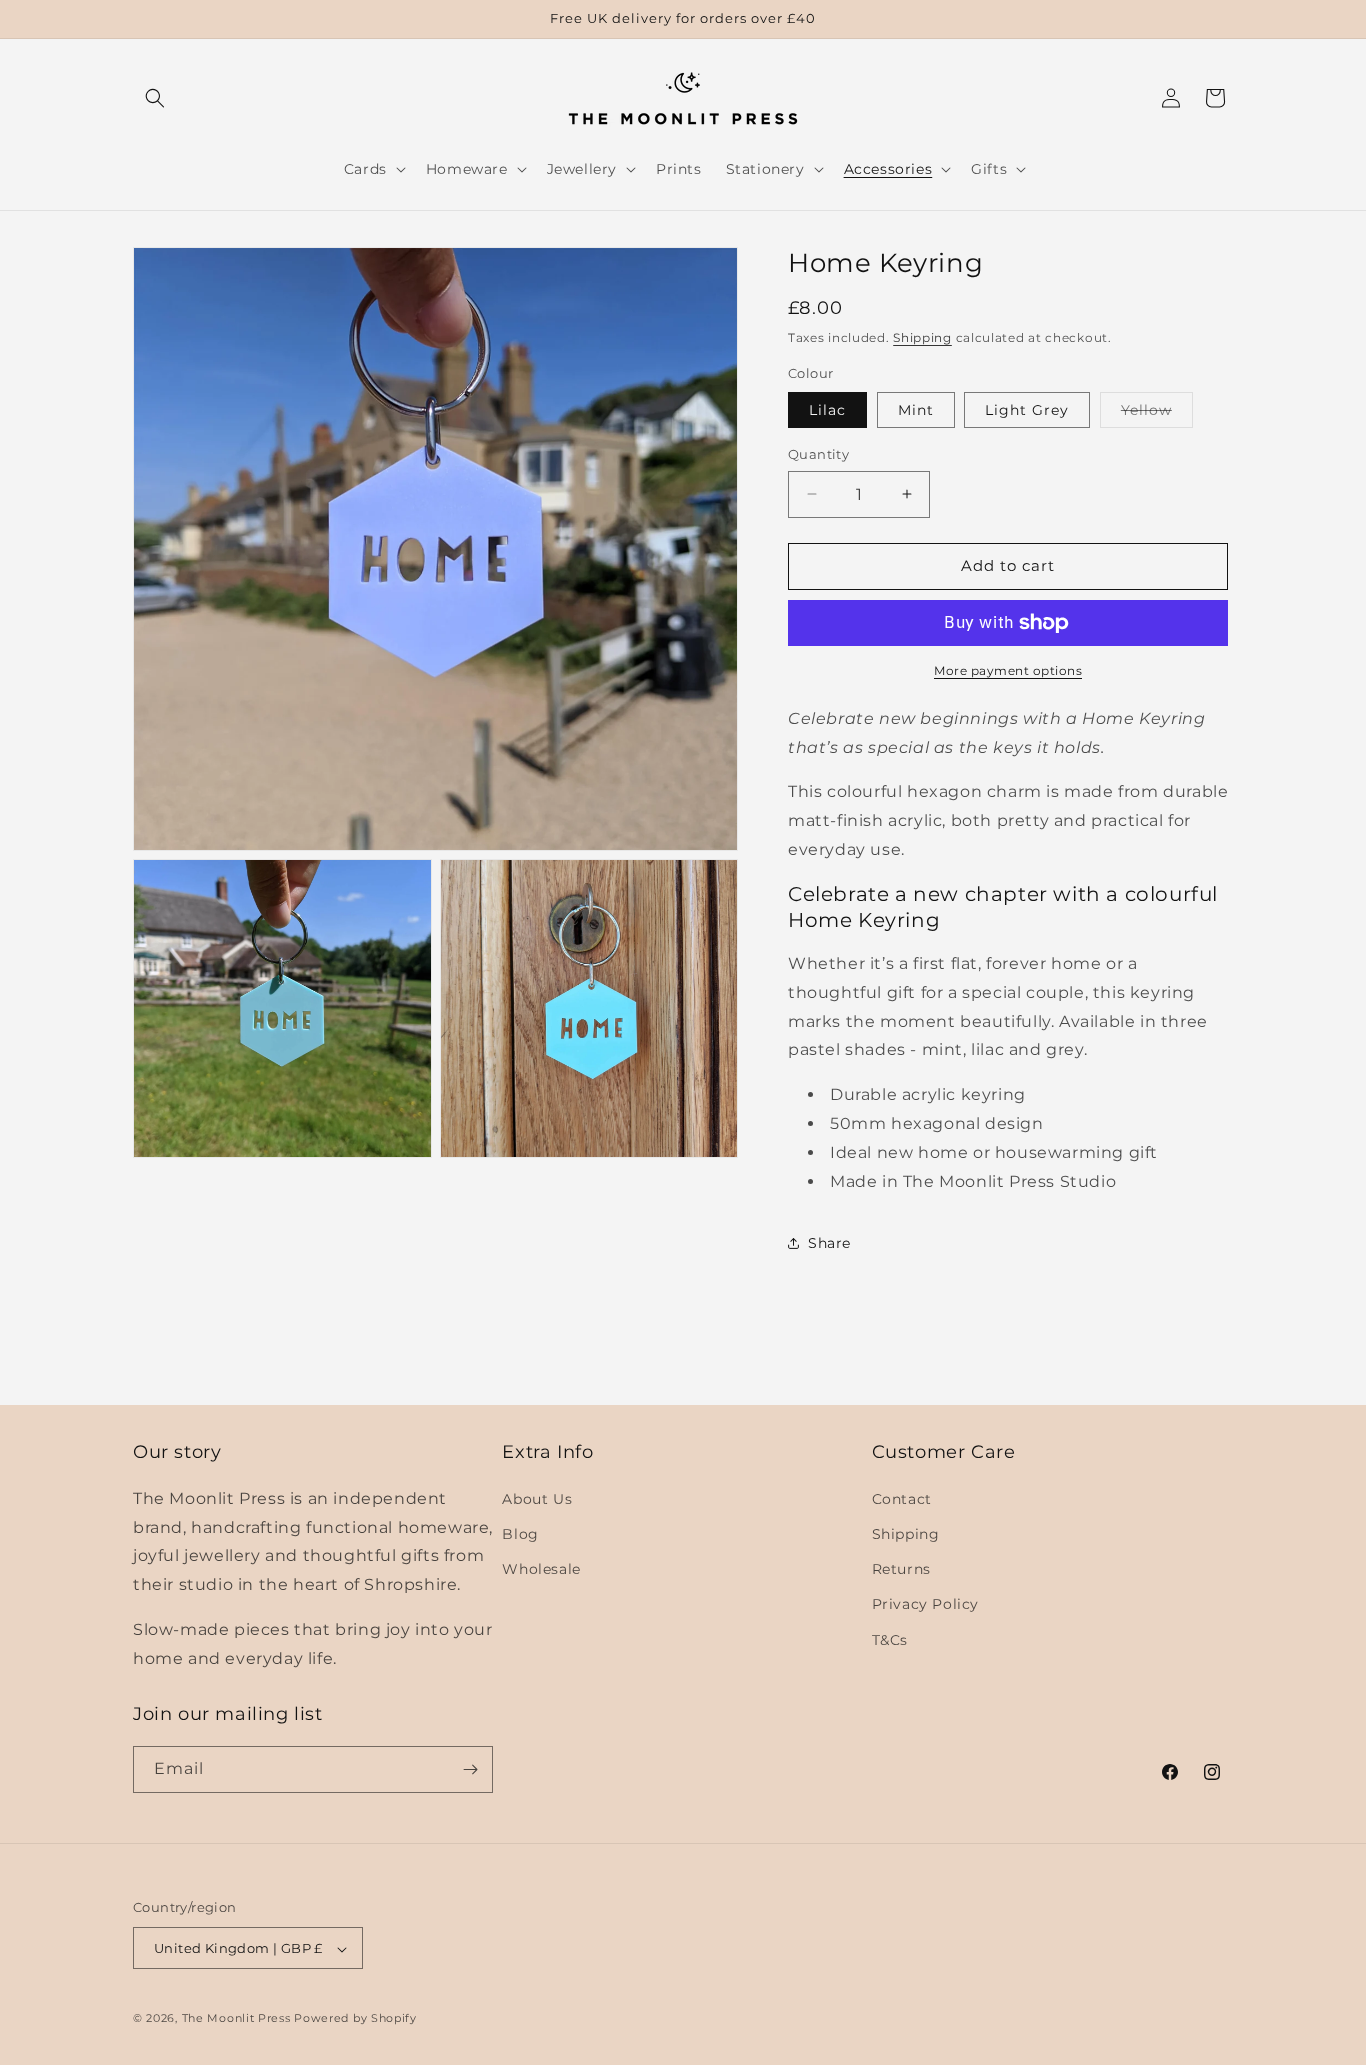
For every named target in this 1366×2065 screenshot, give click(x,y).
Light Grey (1027, 410)
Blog (520, 1533)
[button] (155, 98)
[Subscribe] (470, 1769)
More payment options (1008, 670)
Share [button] (829, 1243)
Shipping (922, 337)
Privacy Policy (925, 1604)
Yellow (1157, 414)
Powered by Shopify (355, 2019)
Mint (916, 410)
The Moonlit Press (236, 2019)
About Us (537, 1498)
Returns (901, 1568)
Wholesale (541, 1568)
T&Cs (890, 1639)
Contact (902, 1498)
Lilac (827, 410)
